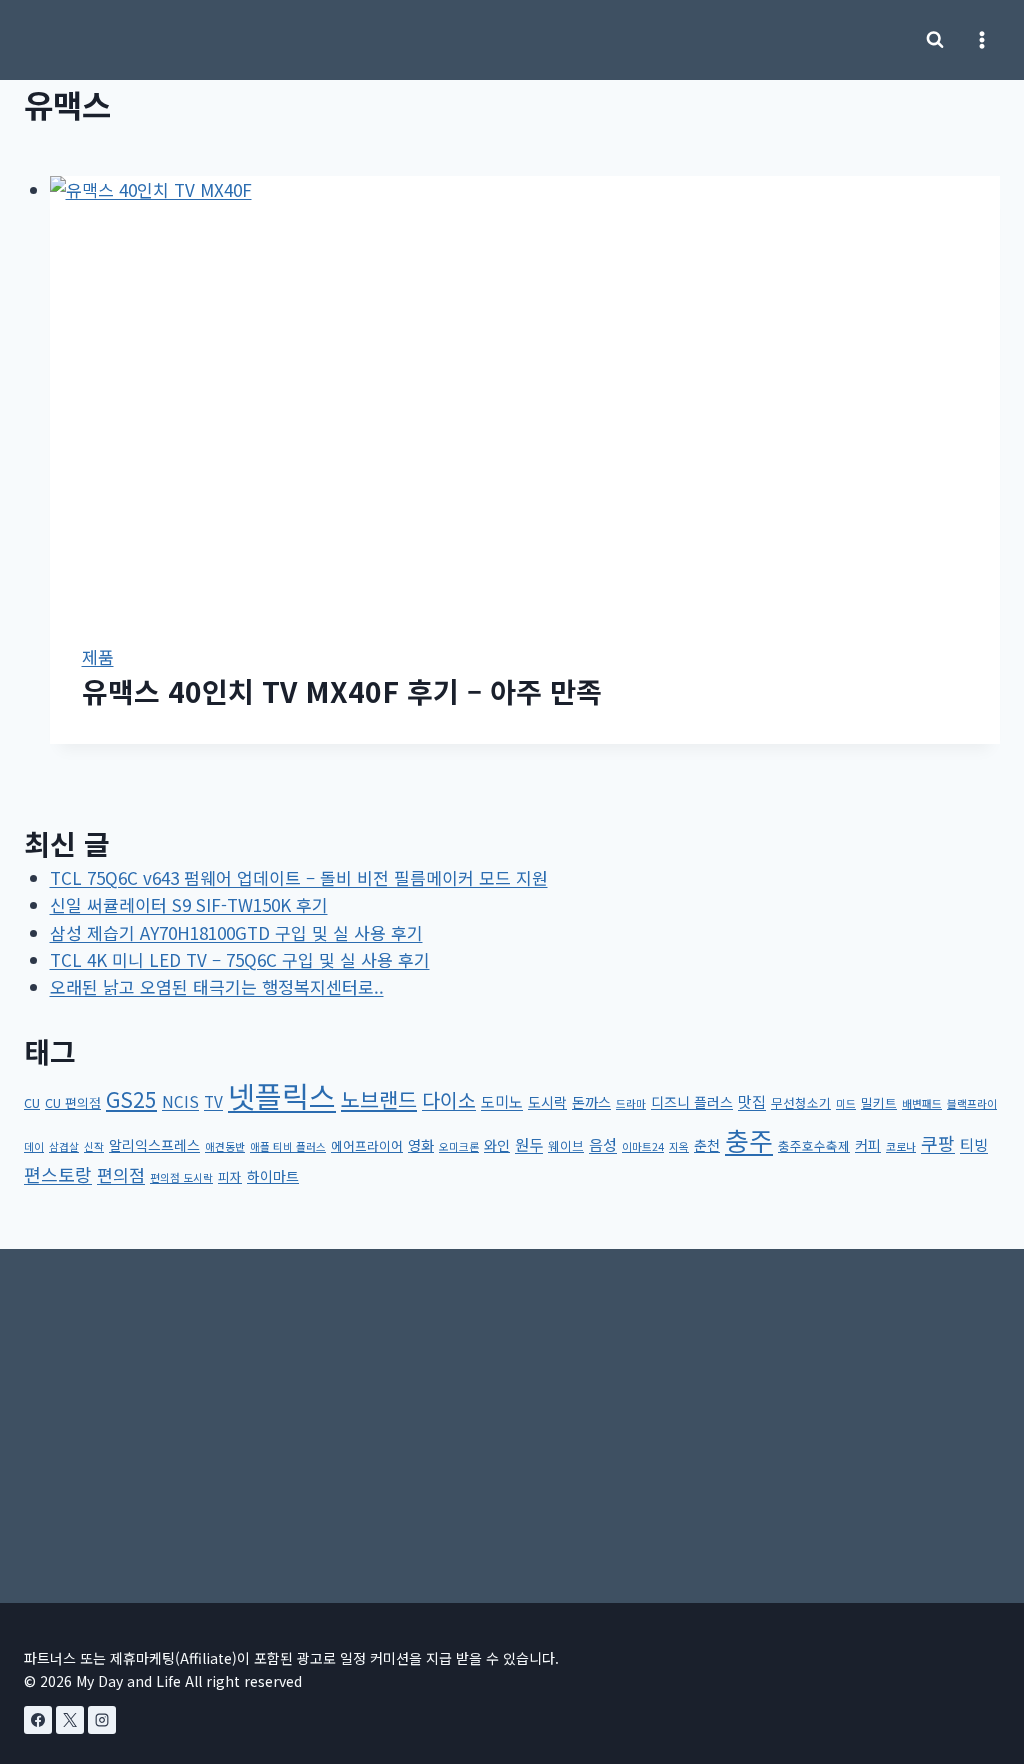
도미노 (502, 1101)
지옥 (679, 1146)
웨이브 (566, 1145)
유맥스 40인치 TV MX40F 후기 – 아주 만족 (342, 691)
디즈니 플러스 (692, 1102)
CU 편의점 (73, 1102)
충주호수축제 (814, 1145)
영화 (421, 1145)
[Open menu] (981, 39)
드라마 (631, 1103)
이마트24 (643, 1146)
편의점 (121, 1174)
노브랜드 (379, 1099)
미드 (846, 1103)
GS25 (131, 1099)
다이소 (449, 1099)
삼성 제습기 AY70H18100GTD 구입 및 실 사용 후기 (236, 932)
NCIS (180, 1101)
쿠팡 (938, 1143)
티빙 (974, 1144)
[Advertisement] (512, 1412)
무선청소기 (801, 1102)
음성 (603, 1144)
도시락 (547, 1102)
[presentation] (525, 393)
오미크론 (459, 1146)
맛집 (752, 1101)
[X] (70, 1720)
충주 (749, 1139)
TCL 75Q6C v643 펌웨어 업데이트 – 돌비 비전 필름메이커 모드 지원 (299, 877)
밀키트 (879, 1102)
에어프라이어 (367, 1145)
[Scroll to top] (975, 1635)
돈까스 (591, 1102)
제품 (98, 656)
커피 (868, 1145)
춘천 (707, 1145)
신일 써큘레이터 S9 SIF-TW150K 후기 (189, 904)
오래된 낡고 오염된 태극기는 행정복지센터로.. (217, 986)
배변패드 (922, 1103)
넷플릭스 (282, 1095)
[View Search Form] (935, 40)
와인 (497, 1145)
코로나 (901, 1146)
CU (32, 1102)
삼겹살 (64, 1146)
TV (213, 1101)
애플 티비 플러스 (288, 1146)
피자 (230, 1176)
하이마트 (273, 1176)
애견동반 (225, 1146)
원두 (529, 1144)
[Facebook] (38, 1720)
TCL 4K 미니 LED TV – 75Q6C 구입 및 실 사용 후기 (240, 959)
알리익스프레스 (154, 1145)
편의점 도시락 (181, 1177)
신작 (94, 1146)
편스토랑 (58, 1174)
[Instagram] (102, 1720)
